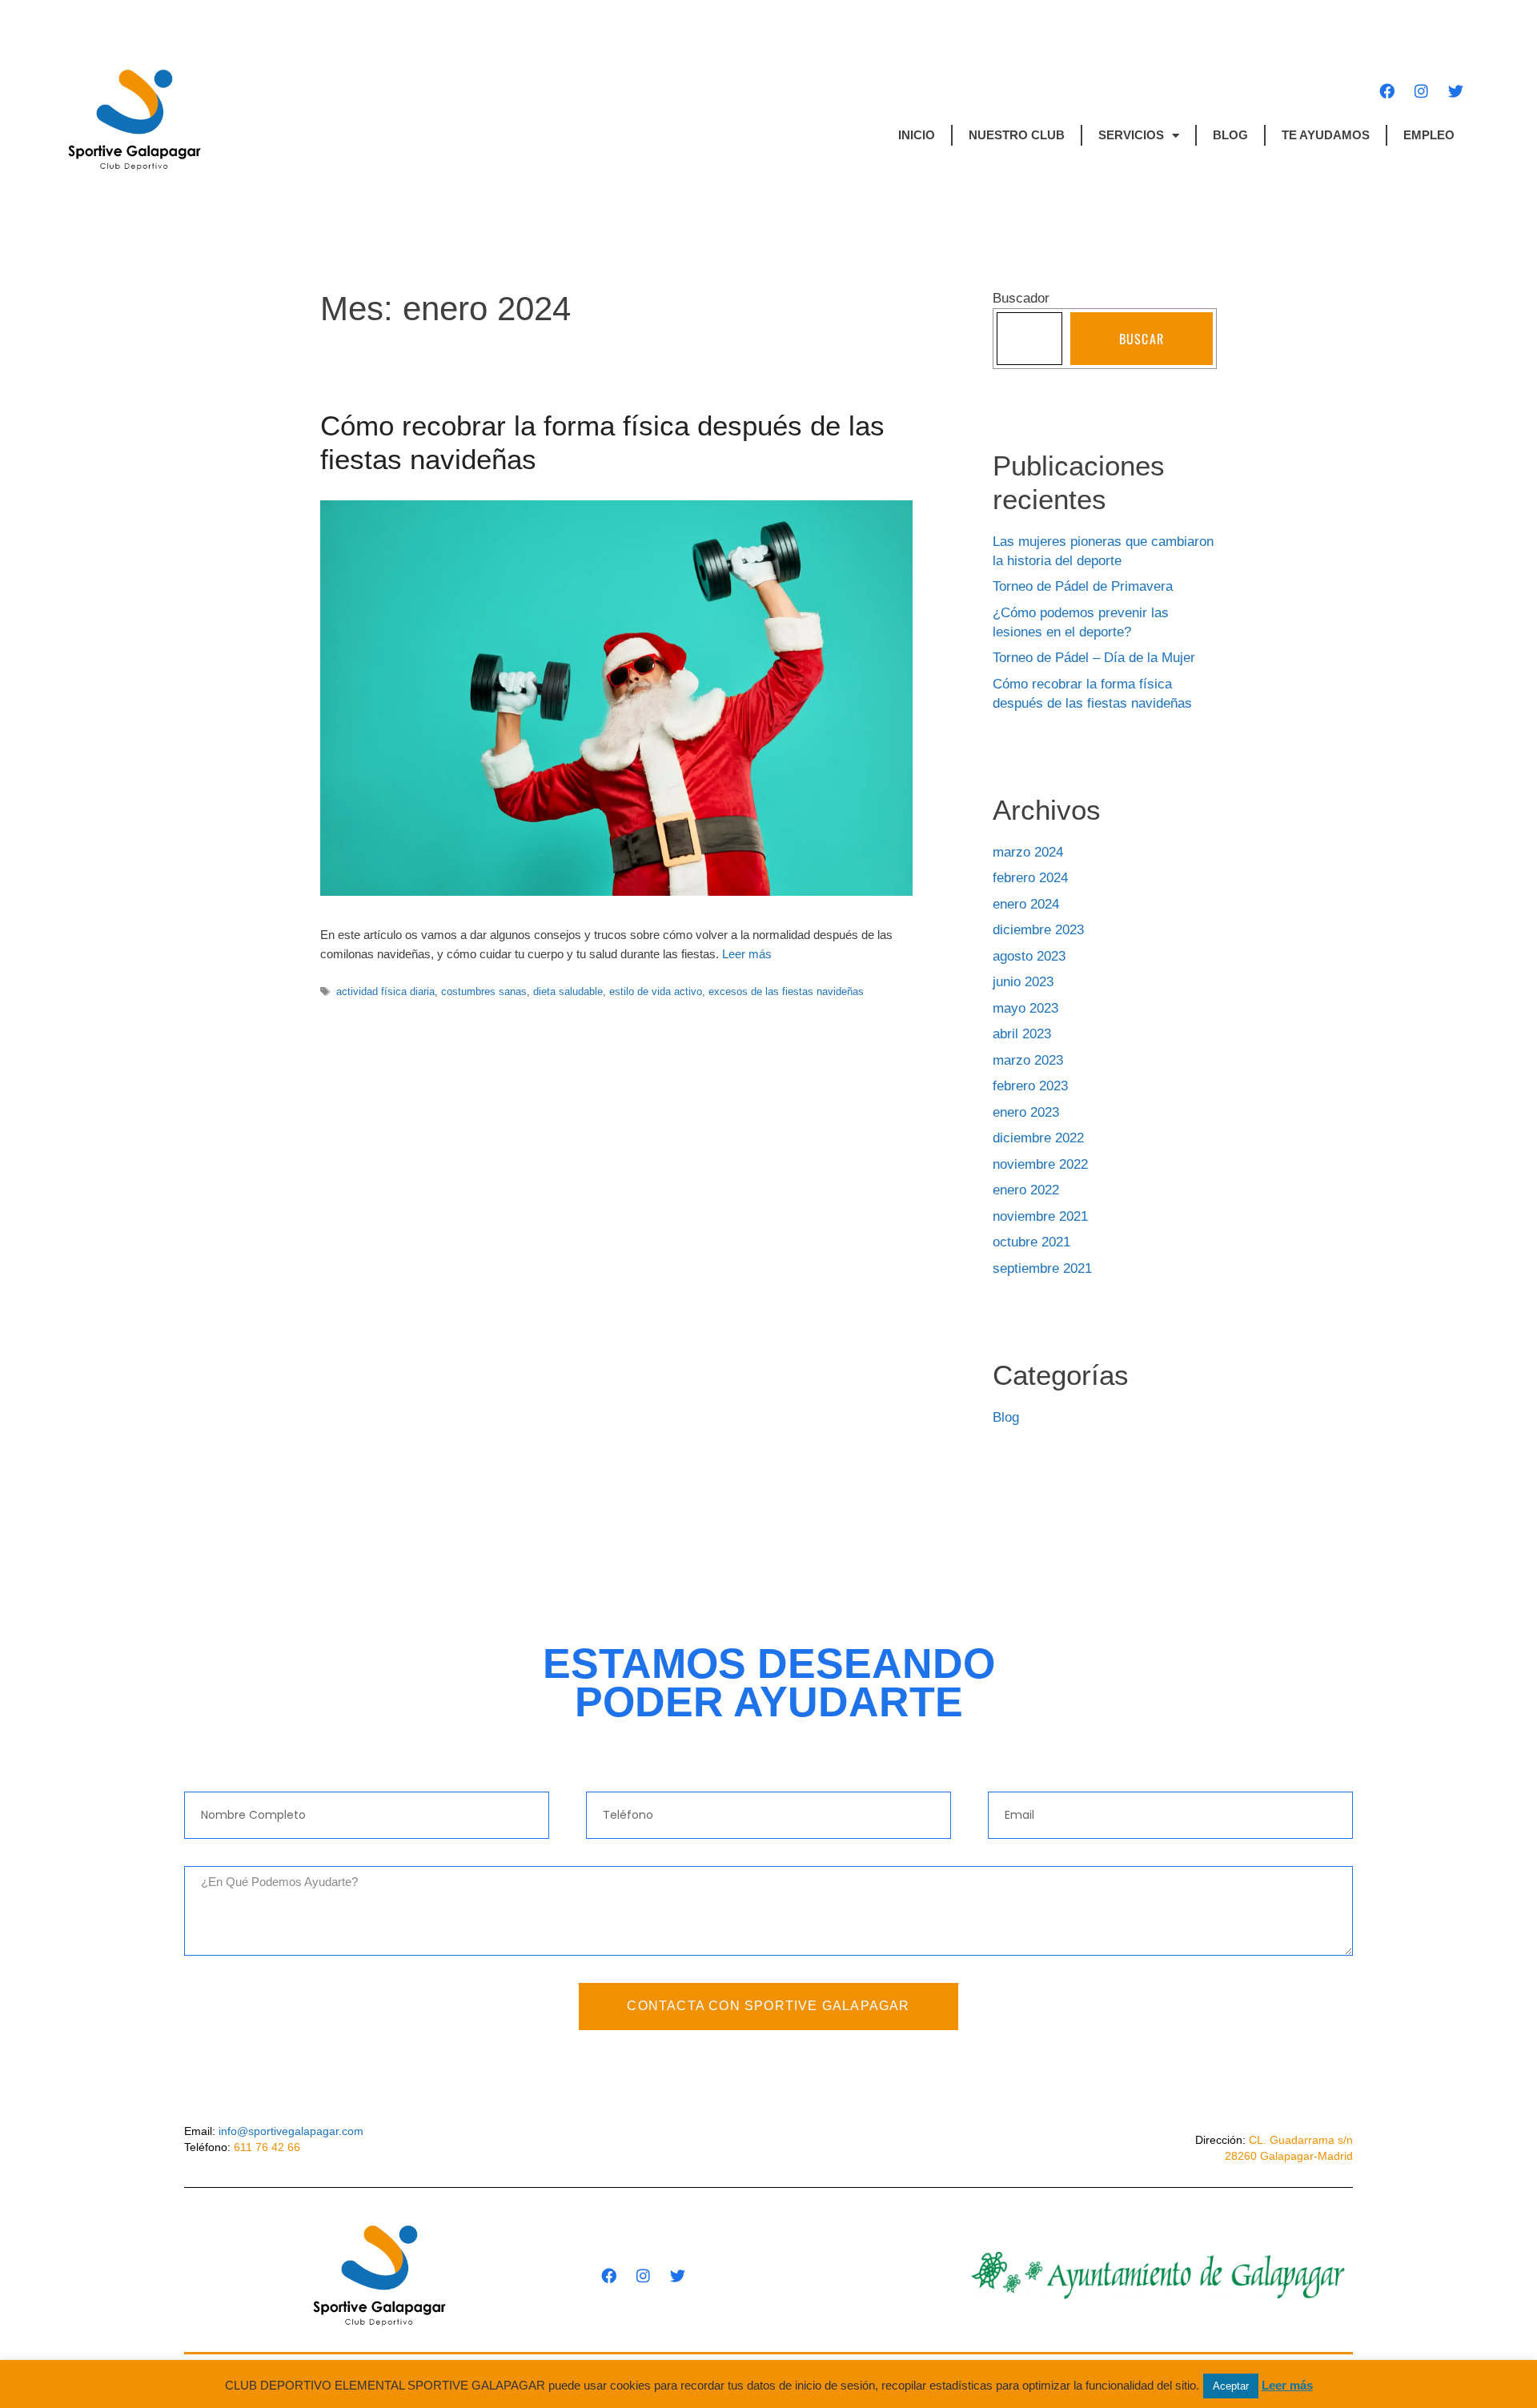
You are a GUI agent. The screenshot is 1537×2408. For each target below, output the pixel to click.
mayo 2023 (1025, 1008)
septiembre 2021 (1042, 1268)
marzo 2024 (1028, 852)
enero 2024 (1026, 904)
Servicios (1131, 135)
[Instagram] (1421, 90)
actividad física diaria (385, 991)
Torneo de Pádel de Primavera (1083, 586)
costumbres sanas (484, 991)
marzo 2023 (1028, 1060)
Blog (1230, 135)
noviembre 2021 (1040, 1216)
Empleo (1429, 135)
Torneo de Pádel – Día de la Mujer (1094, 658)
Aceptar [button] (1231, 2386)
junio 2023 (1023, 982)
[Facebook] (1387, 90)
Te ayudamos (1326, 135)
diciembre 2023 (1038, 930)
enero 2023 (1026, 1112)
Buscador (1021, 298)
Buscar (1142, 339)
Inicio (917, 135)
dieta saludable (568, 991)
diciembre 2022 (1038, 1138)
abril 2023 (1022, 1034)
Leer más (747, 954)
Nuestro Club (1017, 135)
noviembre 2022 (1040, 1164)
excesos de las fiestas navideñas (786, 991)
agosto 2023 (1029, 956)
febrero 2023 (1030, 1086)
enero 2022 (1026, 1190)
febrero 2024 (1030, 878)
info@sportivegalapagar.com (291, 2131)
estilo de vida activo (656, 991)
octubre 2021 (1031, 1242)
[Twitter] (1455, 90)
